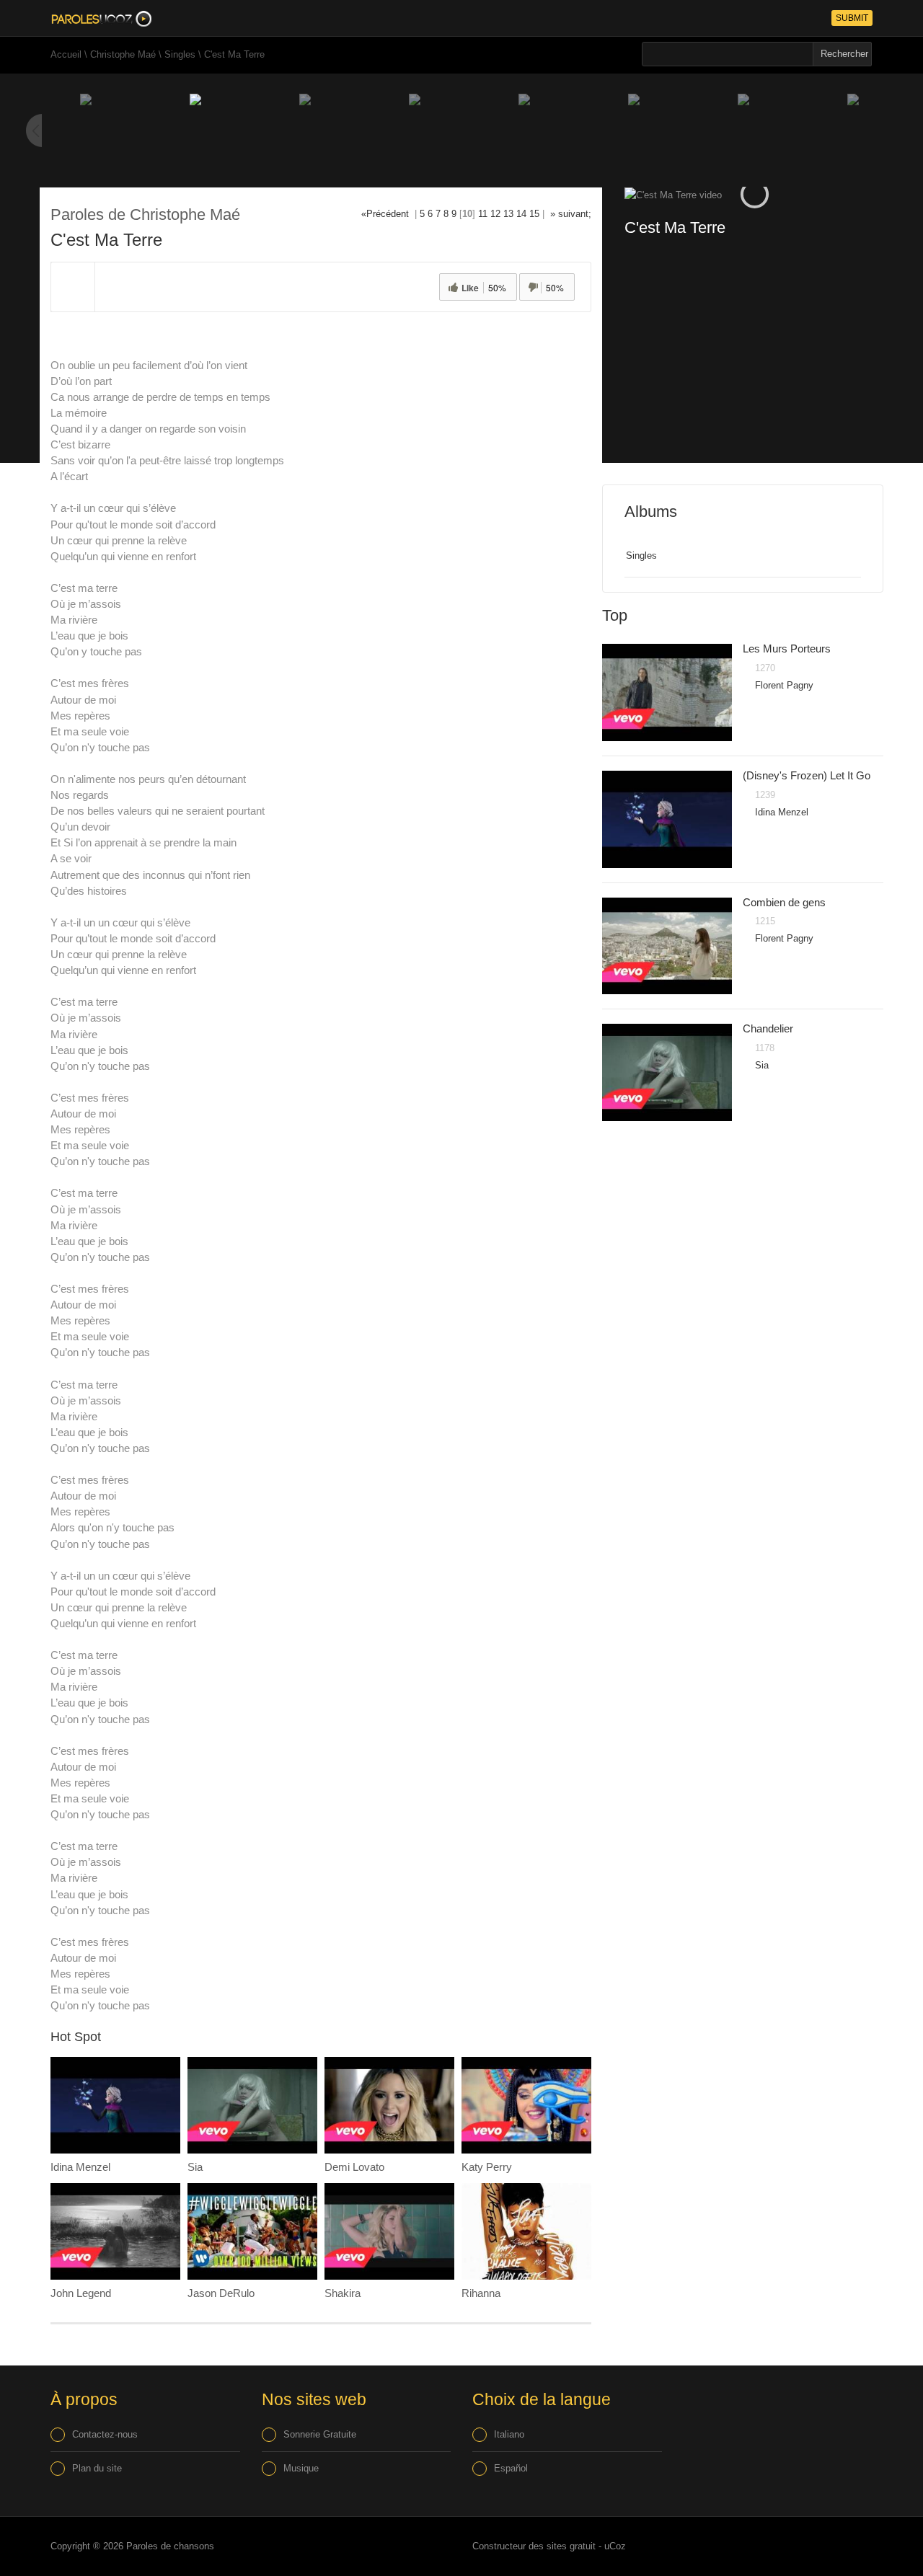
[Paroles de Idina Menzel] (115, 2106)
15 (534, 214)
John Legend (81, 2293)
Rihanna (481, 2293)
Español (511, 2468)
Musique (301, 2468)
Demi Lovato (354, 2167)
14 (521, 214)
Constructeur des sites (520, 2546)
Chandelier (768, 1028)
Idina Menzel (80, 2167)
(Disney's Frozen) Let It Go (807, 775)
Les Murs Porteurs (787, 649)
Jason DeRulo (221, 2293)
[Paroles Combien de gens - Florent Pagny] (667, 946)
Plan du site (97, 2468)
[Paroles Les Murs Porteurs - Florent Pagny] (667, 692)
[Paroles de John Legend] (115, 2232)
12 (495, 214)
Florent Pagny (784, 685)
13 (508, 214)
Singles (180, 54)
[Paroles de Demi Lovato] (389, 2106)
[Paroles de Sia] (252, 2106)
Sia (195, 2167)
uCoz (615, 2546)
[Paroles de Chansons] (101, 18)
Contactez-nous (105, 2434)
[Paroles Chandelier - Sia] (667, 1072)
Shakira (343, 2293)
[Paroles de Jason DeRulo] (252, 2232)
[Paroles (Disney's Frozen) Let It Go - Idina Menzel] (667, 819)
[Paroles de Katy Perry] (526, 2106)
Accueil (66, 54)
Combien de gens (784, 902)
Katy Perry (487, 2167)
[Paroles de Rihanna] (526, 2232)
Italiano (509, 2434)
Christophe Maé (123, 54)
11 (483, 214)
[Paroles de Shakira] (389, 2232)
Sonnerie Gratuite (320, 2434)
